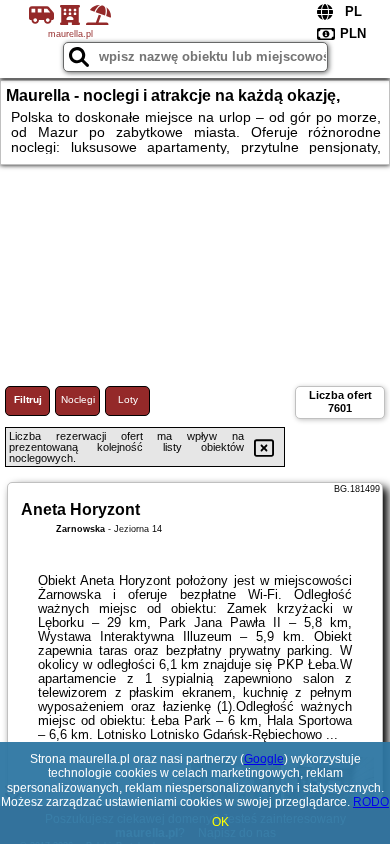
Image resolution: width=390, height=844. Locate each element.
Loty (128, 399)
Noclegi (78, 399)
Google (264, 759)
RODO (371, 802)
